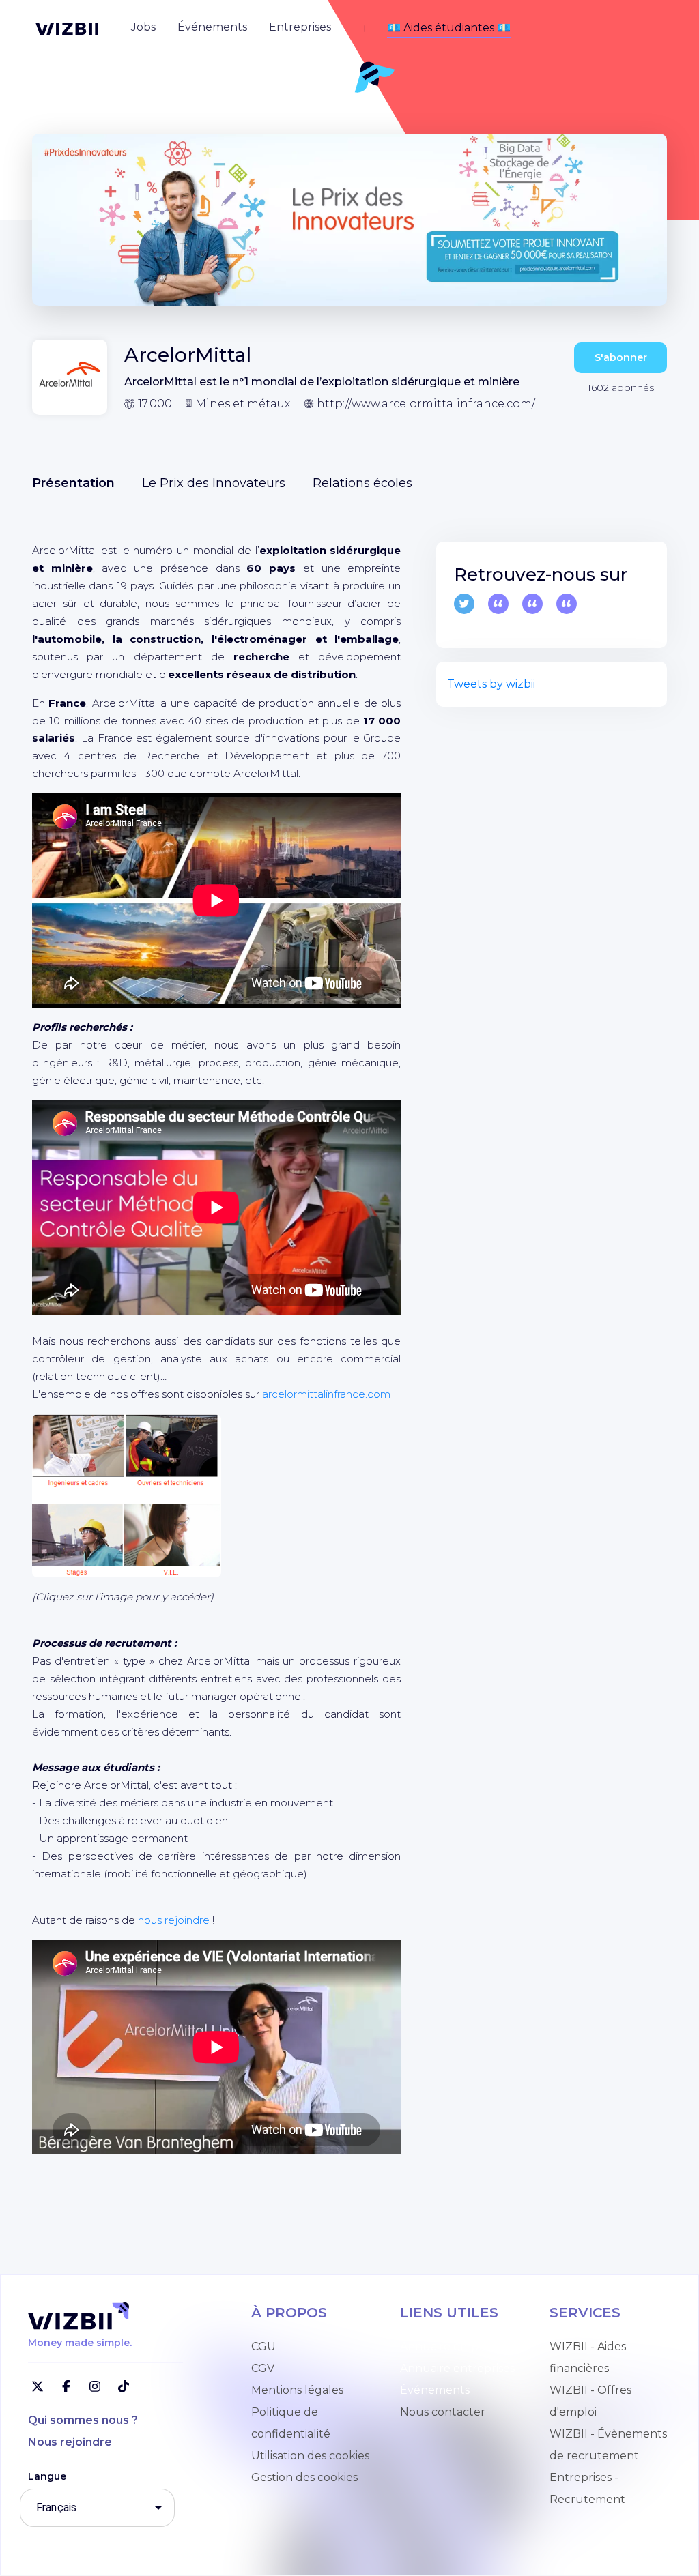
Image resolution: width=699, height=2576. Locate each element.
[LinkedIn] (567, 604)
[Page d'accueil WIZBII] (67, 29)
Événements (435, 2390)
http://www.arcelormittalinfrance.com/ (426, 404)
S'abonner (621, 357)
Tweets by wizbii (491, 684)
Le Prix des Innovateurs (214, 483)
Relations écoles (362, 483)
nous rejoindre (174, 1920)
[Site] (532, 604)
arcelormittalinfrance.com (326, 1394)
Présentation (73, 483)
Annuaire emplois (448, 2346)
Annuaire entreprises (457, 2368)
